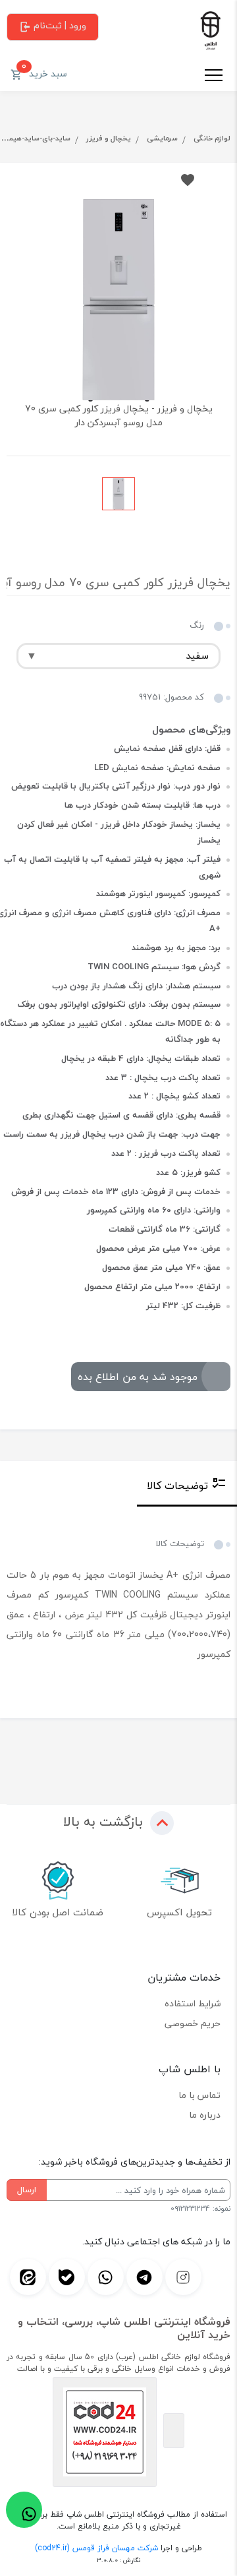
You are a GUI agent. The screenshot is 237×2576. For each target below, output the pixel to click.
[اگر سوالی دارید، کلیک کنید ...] (24, 2510)
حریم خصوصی (193, 2023)
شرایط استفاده (193, 2003)
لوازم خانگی (212, 138)
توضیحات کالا (177, 1485)
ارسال (27, 2190)
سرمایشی (162, 138)
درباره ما (205, 2115)
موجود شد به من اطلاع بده (138, 1377)
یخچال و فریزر (109, 138)
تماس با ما (199, 2095)
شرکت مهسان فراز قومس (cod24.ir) (96, 2548)
